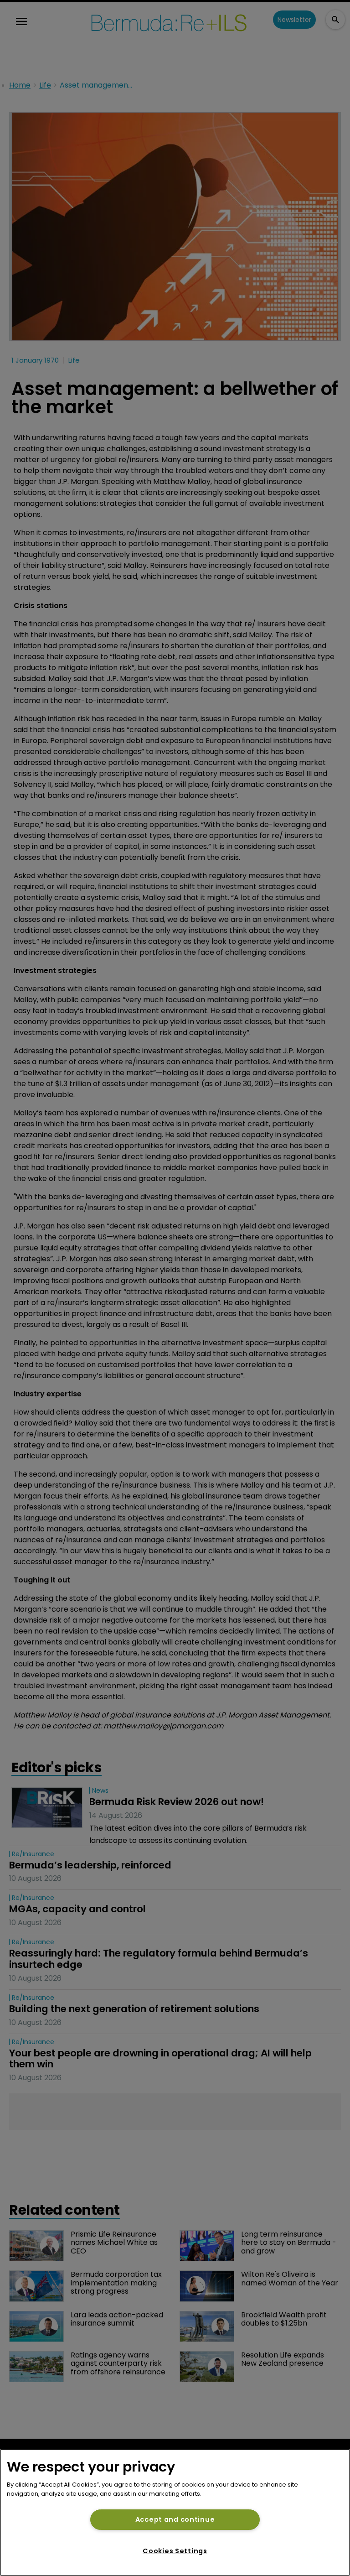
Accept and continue (175, 2519)
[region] (175, 2512)
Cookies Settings (175, 2551)
